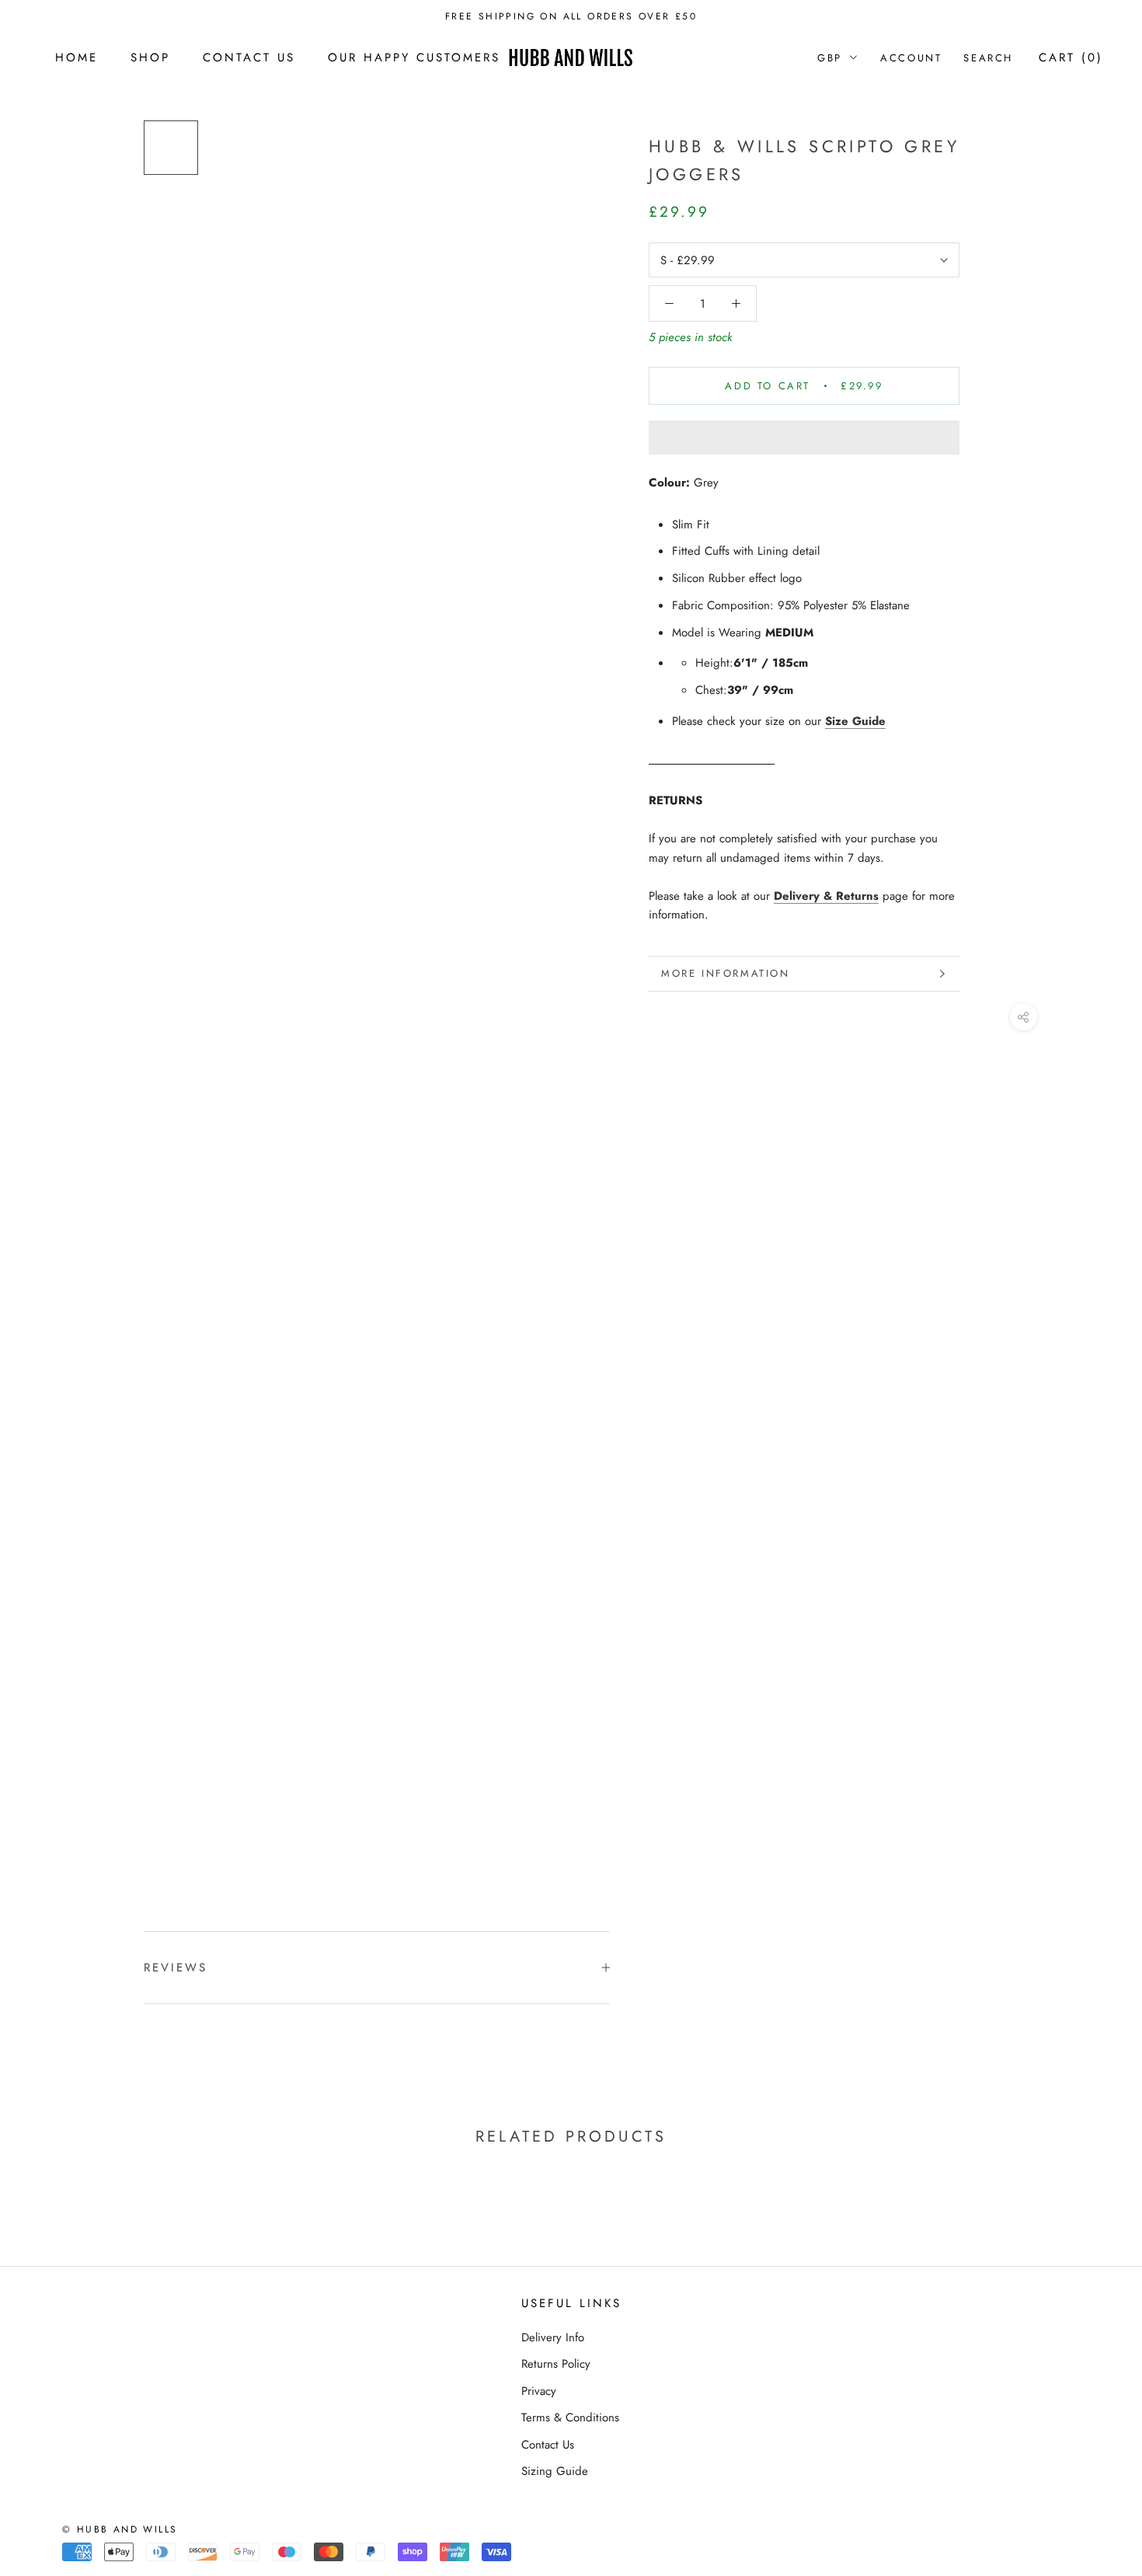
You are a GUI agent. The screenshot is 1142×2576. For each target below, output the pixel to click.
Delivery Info (553, 2337)
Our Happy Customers (414, 58)
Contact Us (249, 58)
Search (988, 58)
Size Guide (855, 721)
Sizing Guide (555, 2471)
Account (911, 58)
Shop (150, 58)
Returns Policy (556, 2364)
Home (77, 58)
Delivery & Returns (826, 896)
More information (726, 973)
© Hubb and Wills (120, 2529)
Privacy (539, 2391)
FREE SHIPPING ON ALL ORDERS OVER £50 (571, 16)
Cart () (1071, 58)
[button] (804, 437)
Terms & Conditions (570, 2417)
